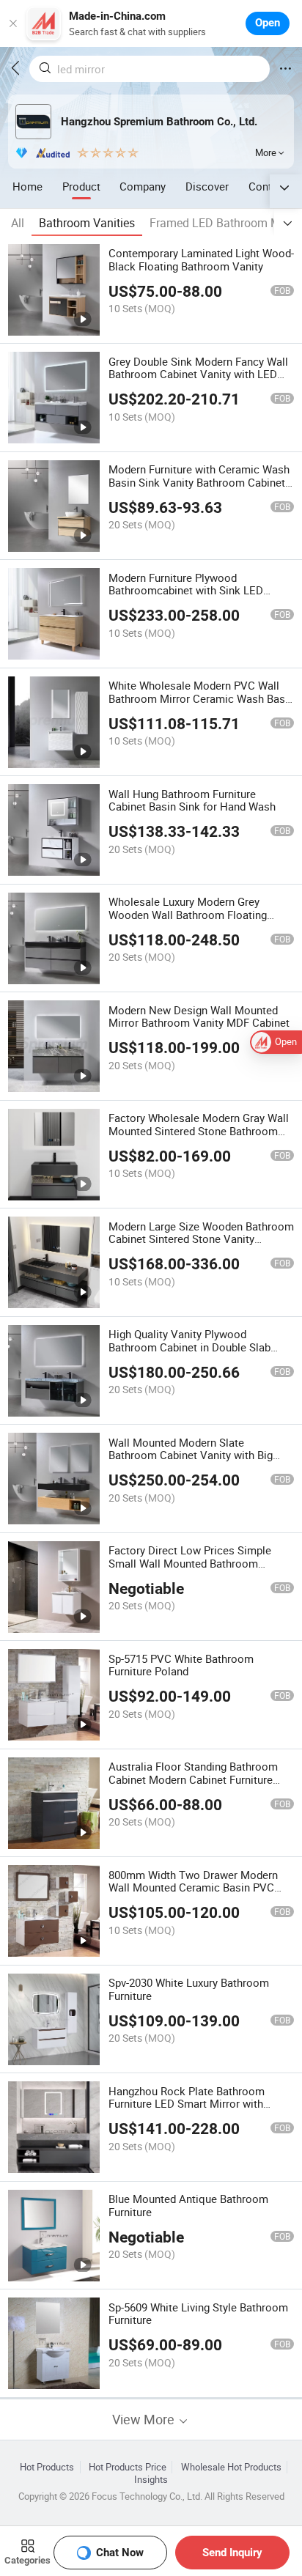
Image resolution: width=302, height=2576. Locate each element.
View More (145, 2420)
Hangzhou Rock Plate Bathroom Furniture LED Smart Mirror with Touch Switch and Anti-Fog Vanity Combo (191, 2111)
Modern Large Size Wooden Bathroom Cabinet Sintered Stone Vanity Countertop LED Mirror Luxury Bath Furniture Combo (201, 1246)
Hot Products (47, 2467)
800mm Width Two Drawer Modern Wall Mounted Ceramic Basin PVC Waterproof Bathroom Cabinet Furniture (193, 1894)
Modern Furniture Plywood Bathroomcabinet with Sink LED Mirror (186, 591)
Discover (207, 186)
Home (27, 186)
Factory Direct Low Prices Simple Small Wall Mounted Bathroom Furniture (190, 1563)
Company (143, 186)
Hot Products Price (128, 2467)
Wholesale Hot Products (231, 2467)
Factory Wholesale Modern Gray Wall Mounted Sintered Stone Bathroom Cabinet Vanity (199, 1131)
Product (81, 186)
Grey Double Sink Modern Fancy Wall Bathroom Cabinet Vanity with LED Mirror (198, 374)
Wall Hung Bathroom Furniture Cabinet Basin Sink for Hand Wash (192, 800)
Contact (268, 186)
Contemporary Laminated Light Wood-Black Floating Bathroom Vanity (201, 259)
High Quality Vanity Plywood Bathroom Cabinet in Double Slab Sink (189, 1347)
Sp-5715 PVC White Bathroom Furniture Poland (181, 1665)
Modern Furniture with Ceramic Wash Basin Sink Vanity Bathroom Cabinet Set (199, 482)
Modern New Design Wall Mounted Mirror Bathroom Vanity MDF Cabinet (199, 1016)
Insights (151, 2480)
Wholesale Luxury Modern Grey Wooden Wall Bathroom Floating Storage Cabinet (188, 915)
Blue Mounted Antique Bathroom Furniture (188, 2205)
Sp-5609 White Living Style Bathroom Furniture (198, 2314)
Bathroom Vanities (87, 223)
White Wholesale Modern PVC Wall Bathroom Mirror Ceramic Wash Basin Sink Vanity (201, 698)
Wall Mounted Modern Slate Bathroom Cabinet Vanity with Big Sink (191, 1455)
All (18, 223)
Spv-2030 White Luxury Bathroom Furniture (189, 1989)
